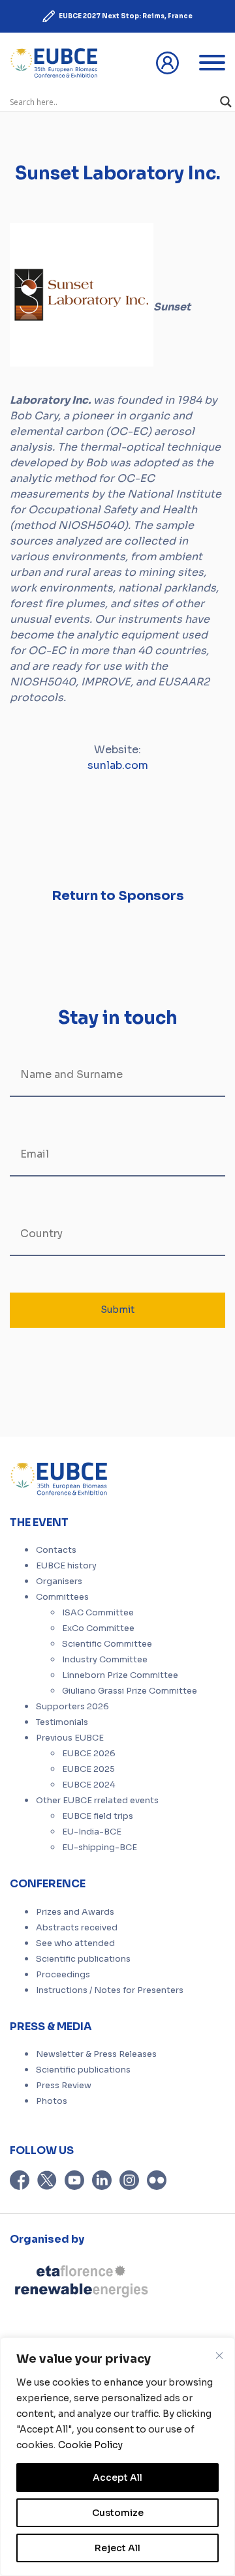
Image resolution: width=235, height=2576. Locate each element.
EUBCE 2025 (88, 1769)
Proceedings (63, 1975)
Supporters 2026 (72, 1707)
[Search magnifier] (226, 102)
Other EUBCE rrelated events (97, 1801)
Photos (52, 2101)
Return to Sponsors (118, 896)
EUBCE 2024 (89, 1785)
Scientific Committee (107, 1644)
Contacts (56, 1550)
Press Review (64, 2086)
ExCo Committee (98, 1628)
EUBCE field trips (98, 1816)
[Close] (219, 2356)
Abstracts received (77, 1928)
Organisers (59, 1581)
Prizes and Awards (75, 1912)
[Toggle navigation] (212, 63)
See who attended (75, 1943)
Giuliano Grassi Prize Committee (130, 1691)
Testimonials (62, 1722)
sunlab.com (118, 765)
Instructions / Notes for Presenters (110, 1990)
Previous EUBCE (70, 1738)
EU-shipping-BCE (100, 1848)
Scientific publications (83, 1959)
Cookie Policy (90, 2445)
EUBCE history (66, 1566)
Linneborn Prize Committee (120, 1675)
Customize (118, 2513)
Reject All (117, 2548)
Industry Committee (105, 1660)
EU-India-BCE (92, 1832)
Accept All (117, 2478)
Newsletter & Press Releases (96, 2054)
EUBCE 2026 (89, 1754)
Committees (62, 1597)
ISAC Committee (98, 1613)
